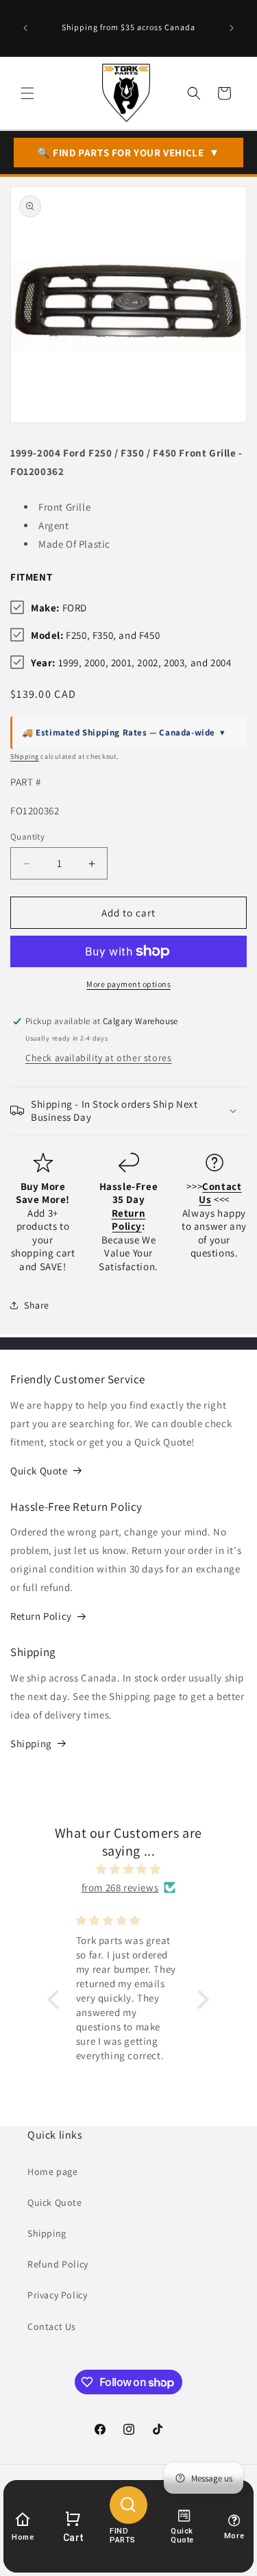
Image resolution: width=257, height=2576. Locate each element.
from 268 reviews (120, 1887)
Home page (52, 2172)
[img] (128, 1869)
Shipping (25, 756)
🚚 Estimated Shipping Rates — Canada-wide (124, 732)
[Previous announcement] (25, 28)
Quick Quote (39, 1471)
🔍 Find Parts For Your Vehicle (128, 153)
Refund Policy (58, 2264)
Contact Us (52, 2326)
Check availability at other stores (98, 1058)
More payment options (128, 984)
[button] (27, 93)
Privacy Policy (57, 2295)
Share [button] (37, 1305)
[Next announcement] (232, 28)
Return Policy (41, 1616)
